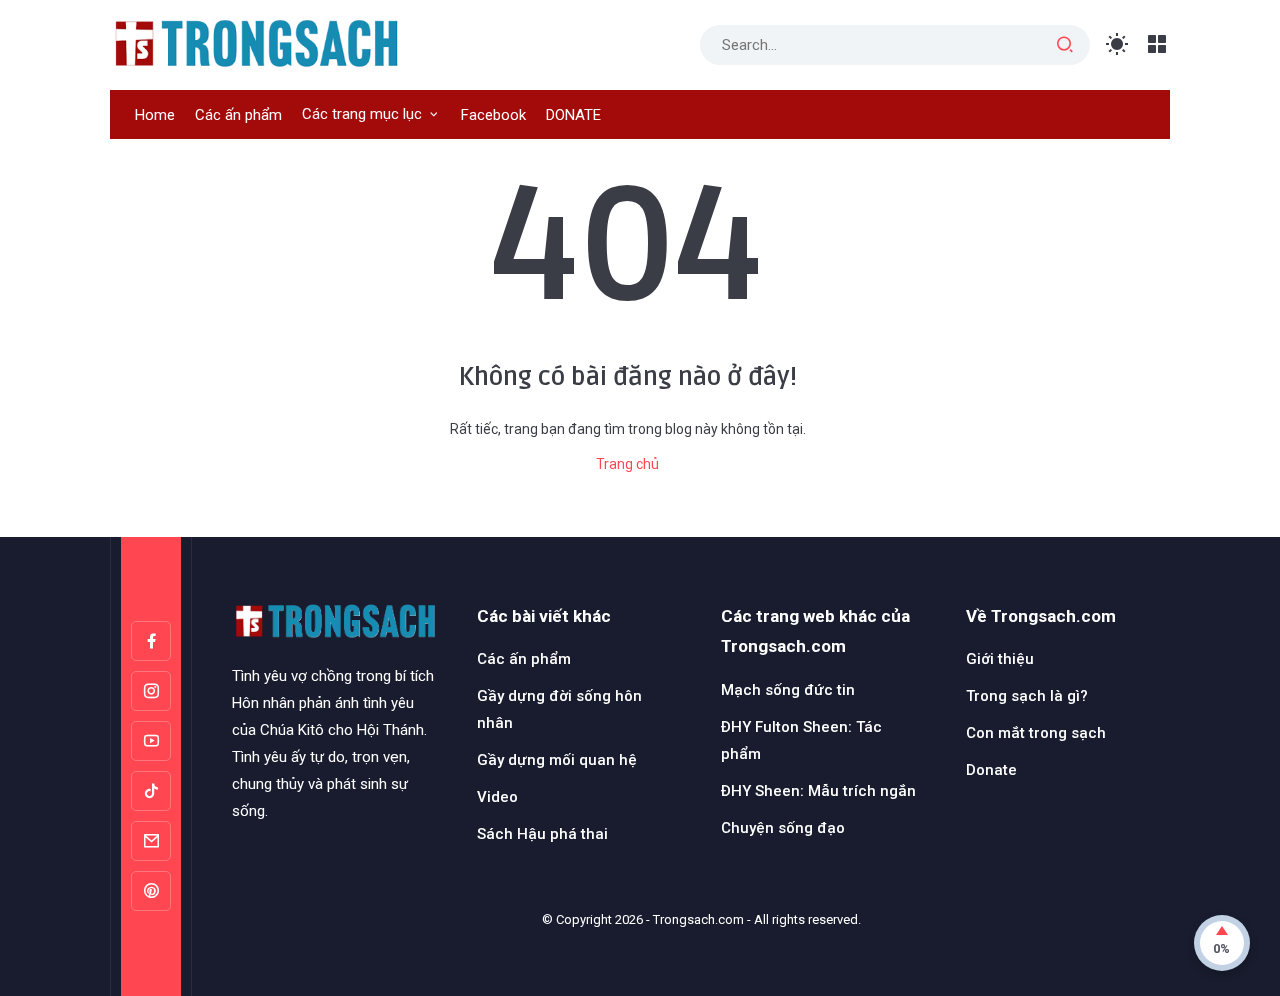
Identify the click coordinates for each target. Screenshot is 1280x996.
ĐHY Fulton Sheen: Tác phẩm (801, 740)
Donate (991, 770)
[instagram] (151, 691)
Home (155, 115)
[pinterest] (151, 891)
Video (497, 797)
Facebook (493, 115)
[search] (1065, 45)
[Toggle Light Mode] (1117, 44)
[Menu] (1157, 44)
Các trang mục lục (362, 114)
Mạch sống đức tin (788, 690)
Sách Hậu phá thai (542, 834)
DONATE (573, 115)
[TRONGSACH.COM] (255, 43)
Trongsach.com (698, 919)
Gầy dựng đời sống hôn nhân (559, 709)
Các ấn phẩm (238, 115)
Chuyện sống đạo (783, 828)
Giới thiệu (1000, 659)
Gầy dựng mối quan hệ (557, 760)
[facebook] (151, 641)
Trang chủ (627, 464)
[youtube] (151, 741)
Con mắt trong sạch (1036, 733)
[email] (151, 841)
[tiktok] (151, 791)
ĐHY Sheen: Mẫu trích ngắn (818, 791)
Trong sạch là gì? (1027, 696)
